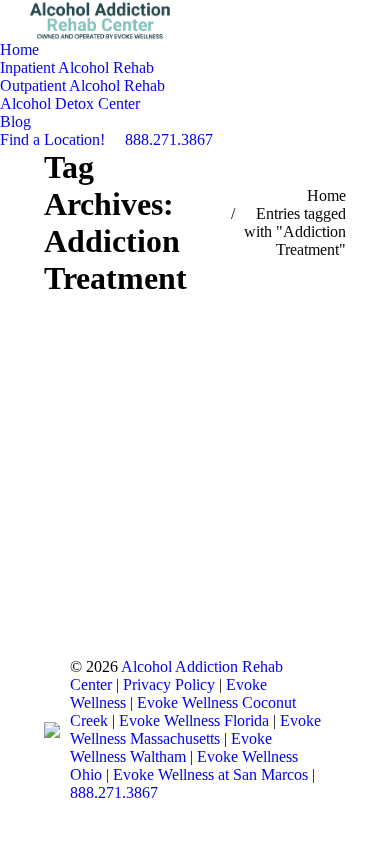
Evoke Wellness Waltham (171, 747)
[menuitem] (19, 50)
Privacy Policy (169, 684)
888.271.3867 (114, 792)
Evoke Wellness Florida (196, 720)
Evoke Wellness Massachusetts (195, 729)
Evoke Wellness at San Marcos (212, 774)
